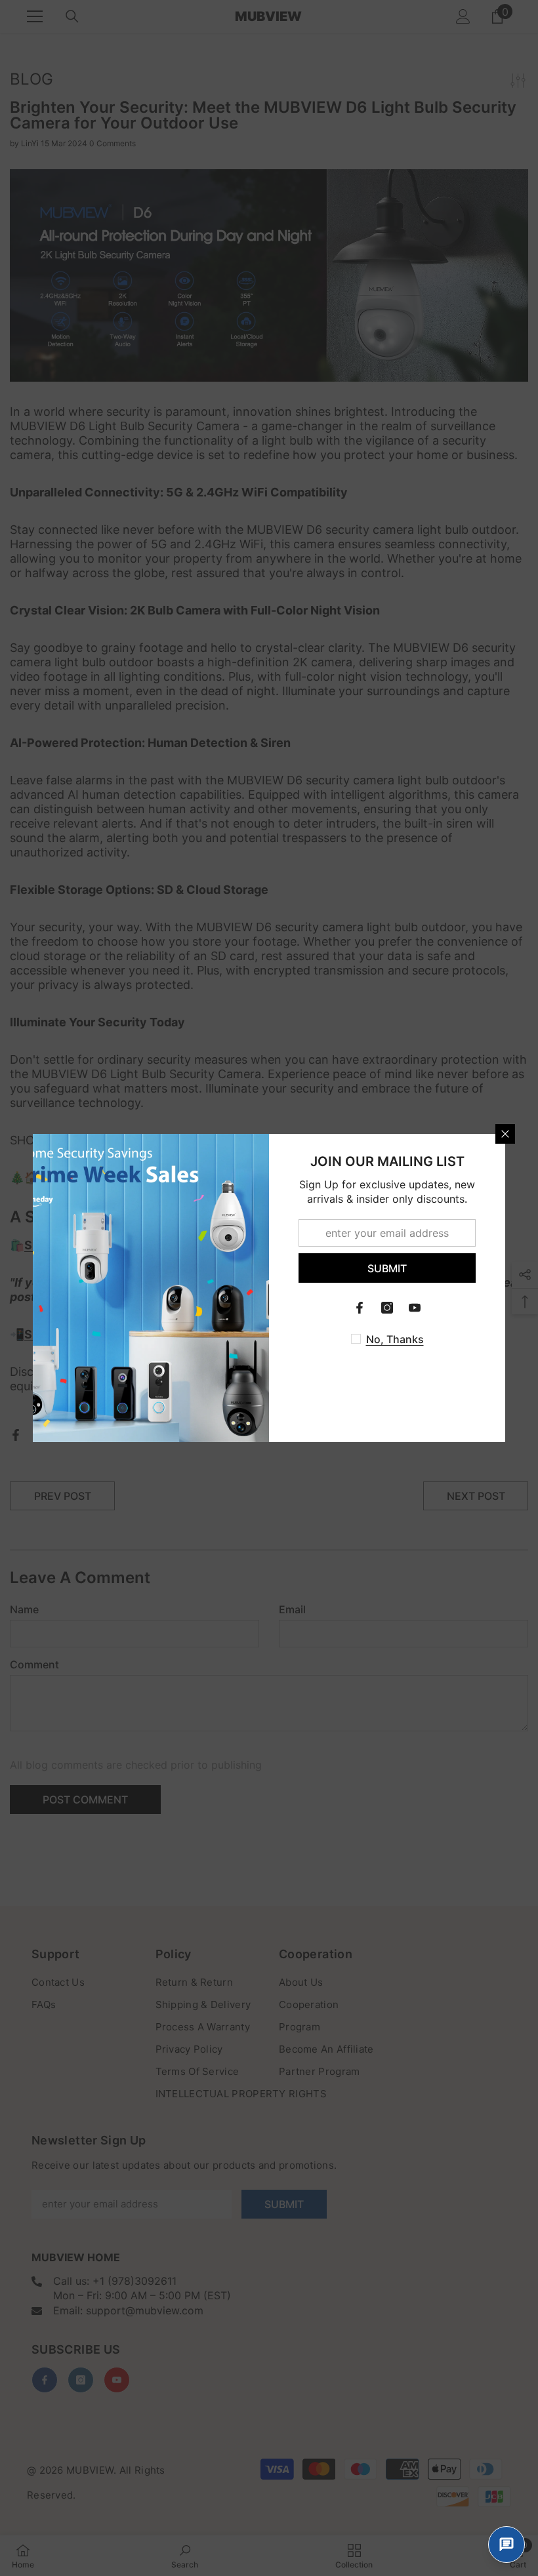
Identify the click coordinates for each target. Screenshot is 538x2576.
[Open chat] (507, 2545)
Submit (387, 1268)
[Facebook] (360, 1308)
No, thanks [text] (395, 1339)
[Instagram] (387, 1308)
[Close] (505, 1134)
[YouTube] (415, 1308)
